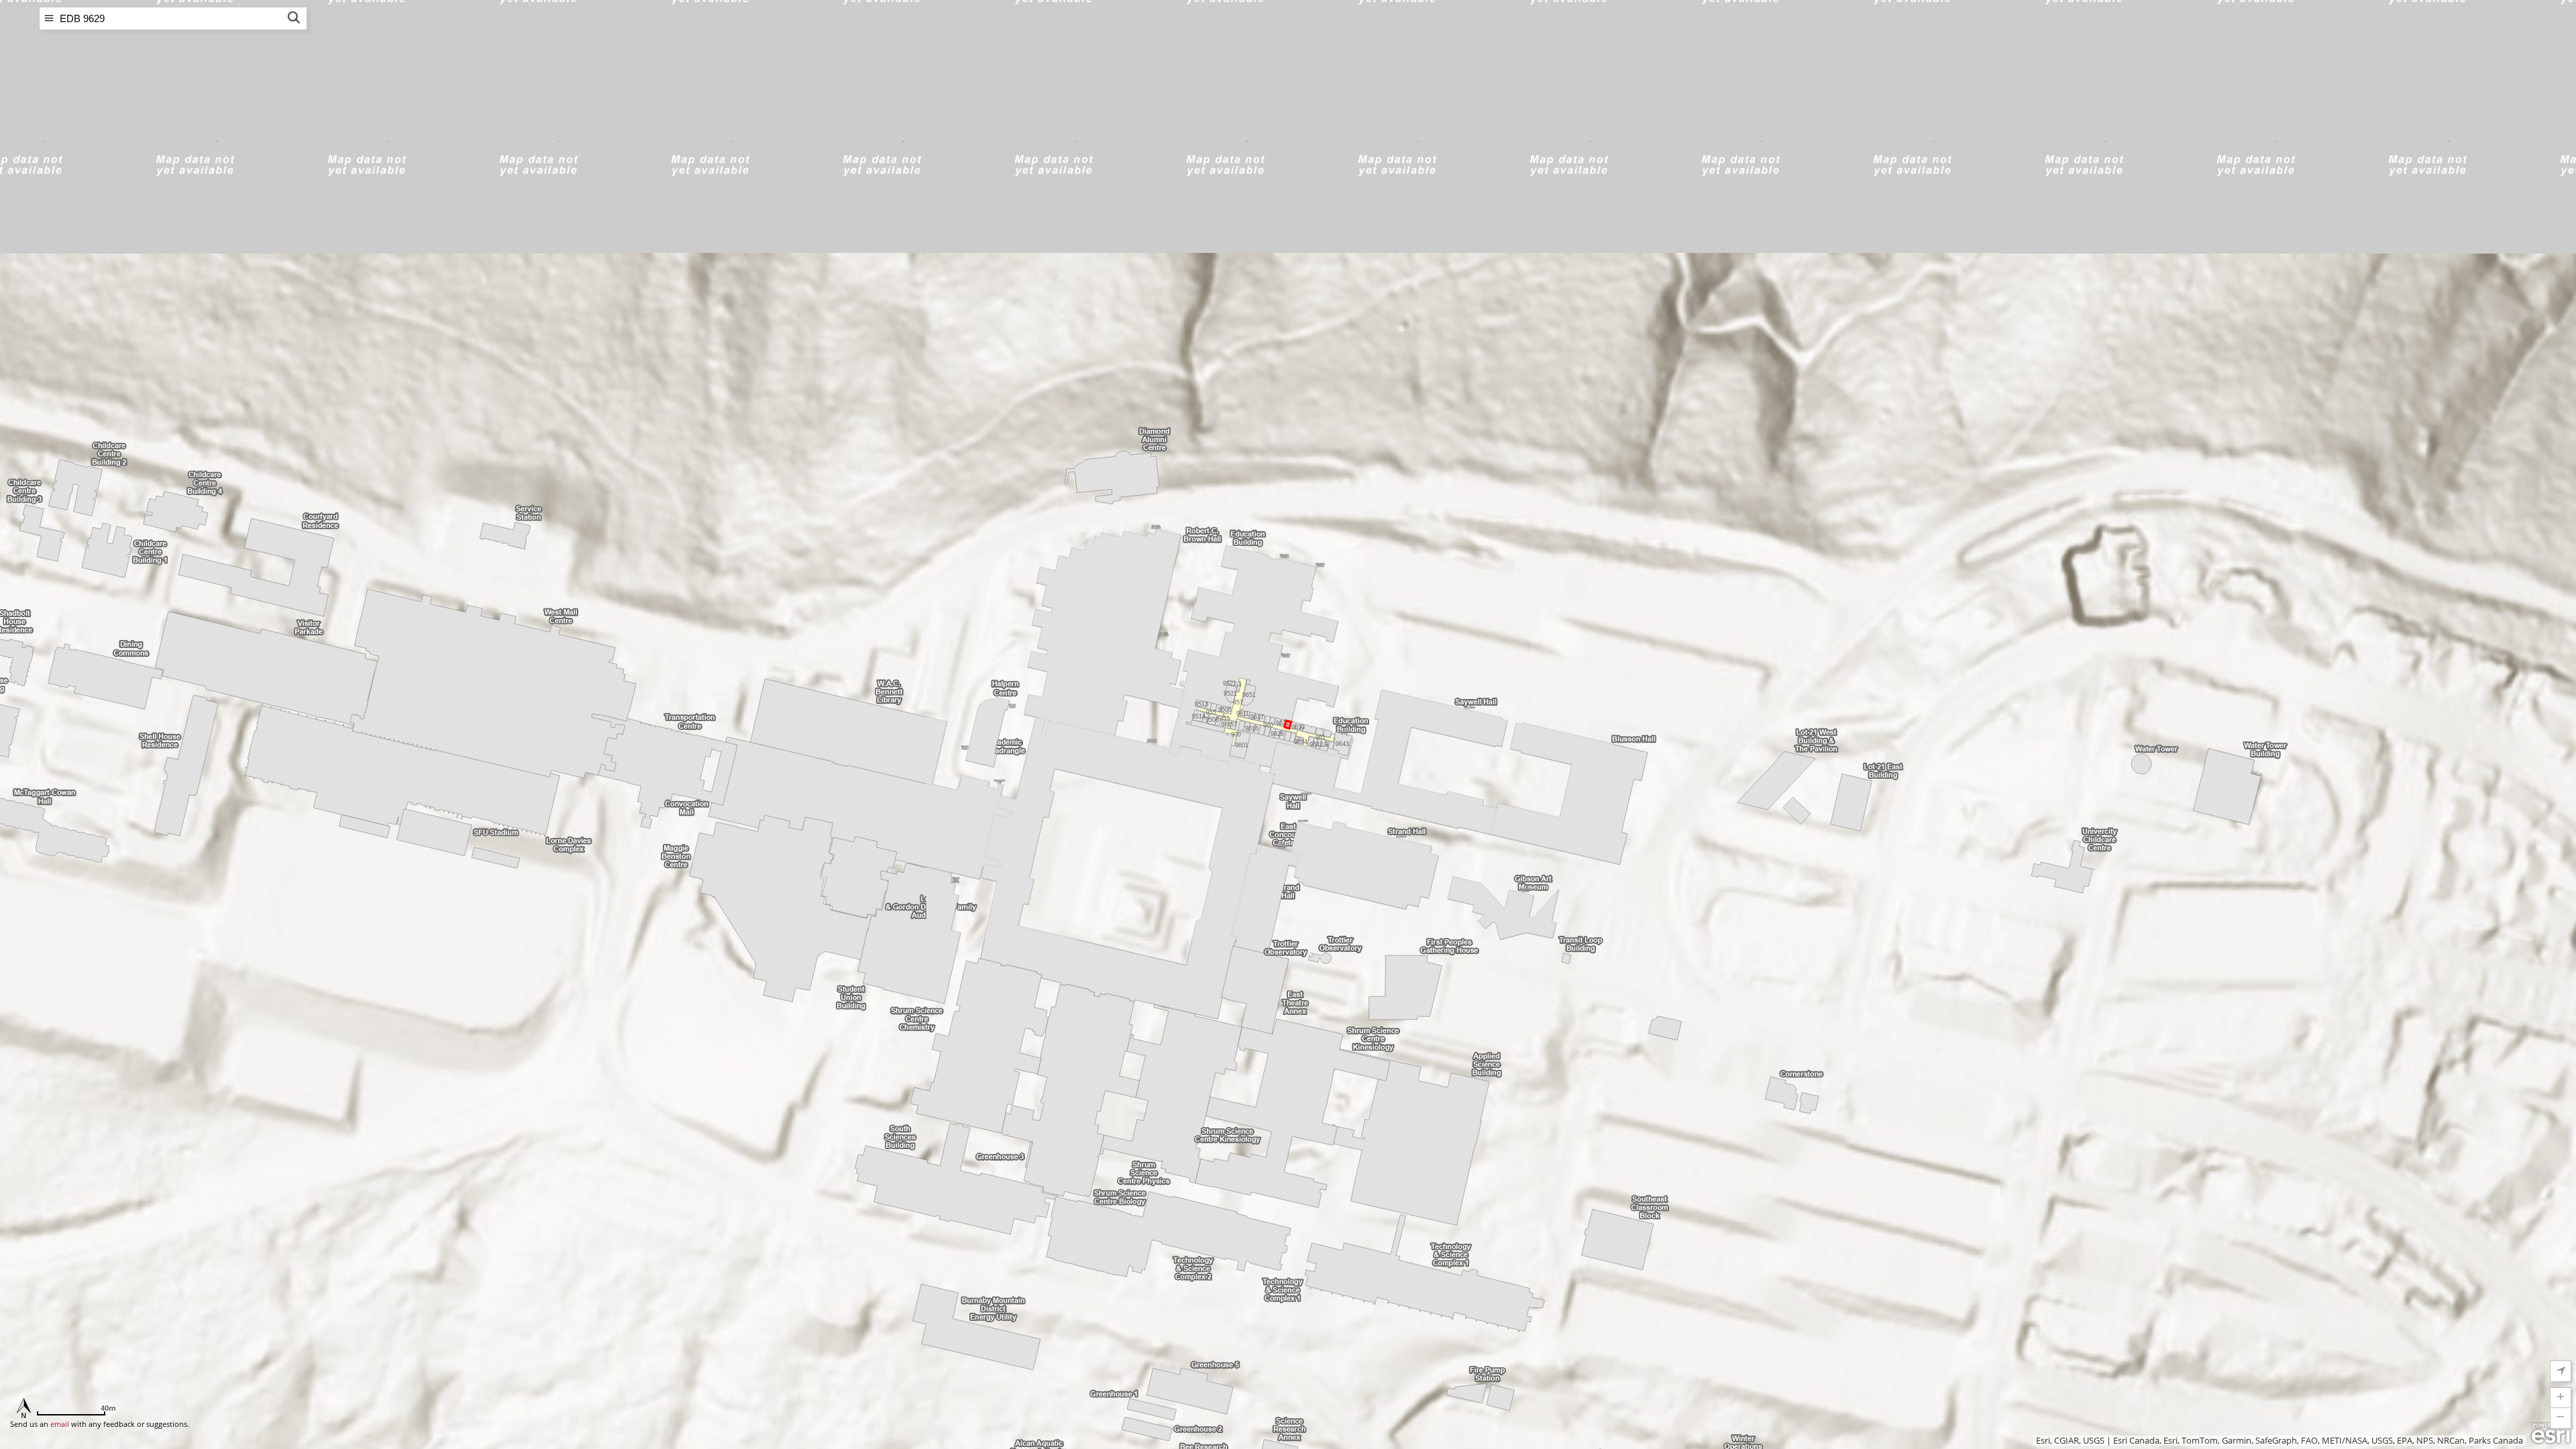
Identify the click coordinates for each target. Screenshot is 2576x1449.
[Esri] (2551, 1434)
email (60, 1424)
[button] (2561, 1398)
